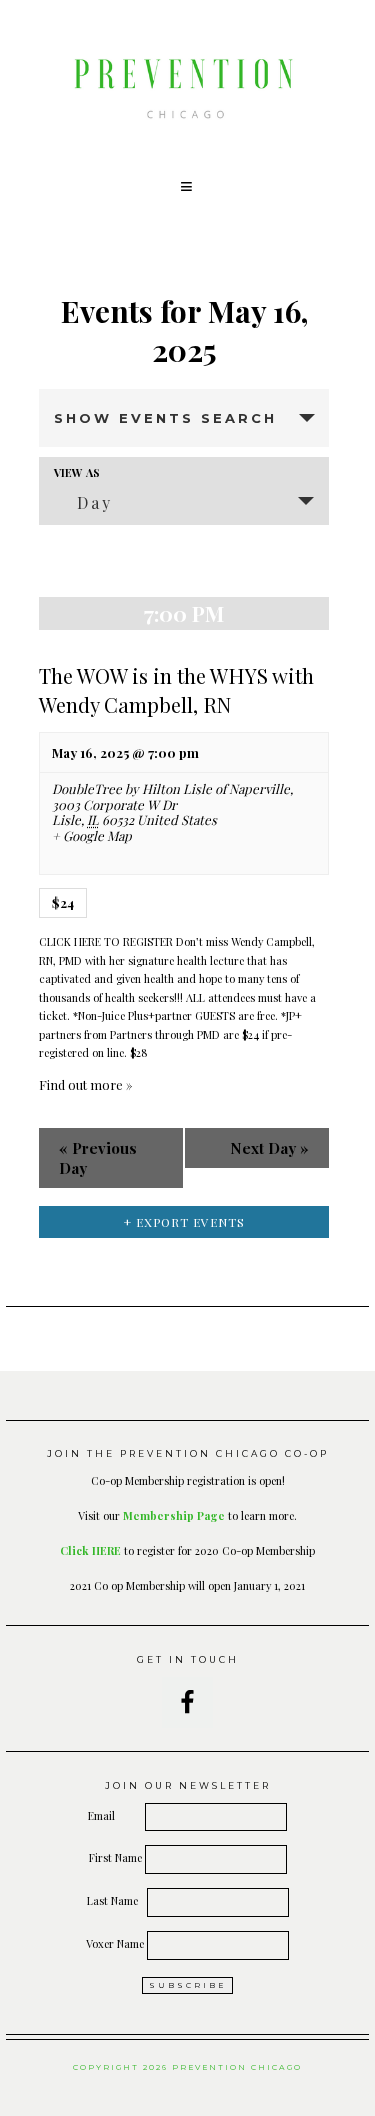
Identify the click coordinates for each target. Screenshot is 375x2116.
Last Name (115, 1900)
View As (77, 472)
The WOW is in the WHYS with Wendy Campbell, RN (176, 690)
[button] (188, 187)
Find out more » (85, 1084)
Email (115, 1815)
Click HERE (90, 1550)
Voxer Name (115, 1943)
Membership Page (174, 1515)
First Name (115, 1857)
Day (95, 502)
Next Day (269, 1148)
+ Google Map (92, 836)
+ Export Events (184, 1222)
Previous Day (98, 1158)
